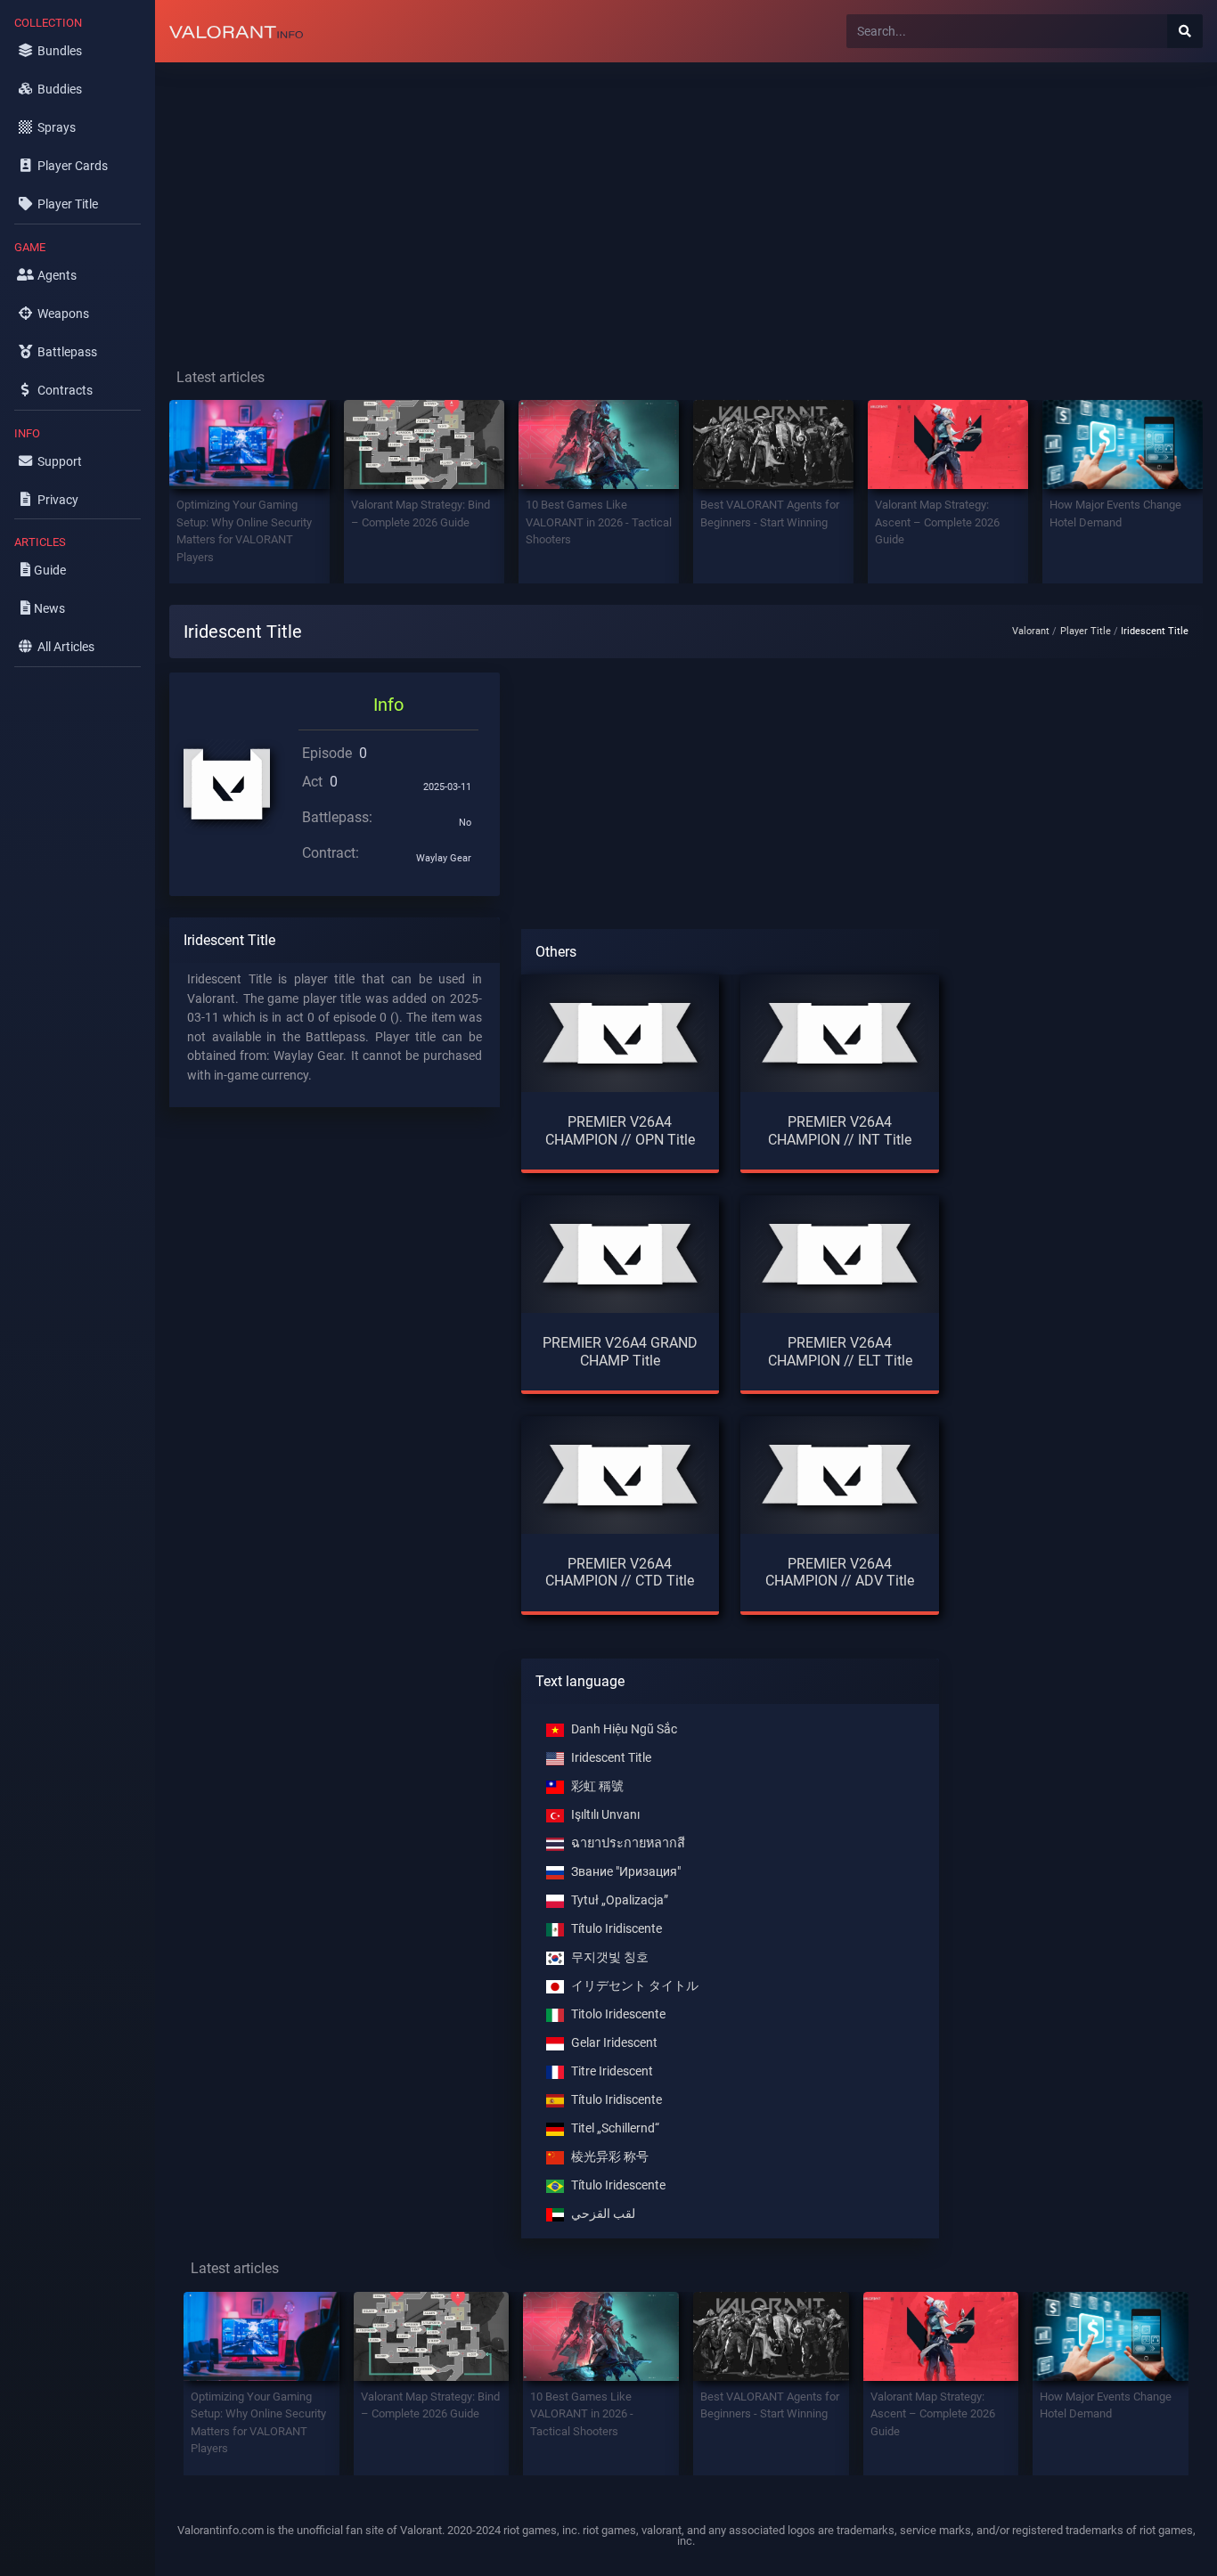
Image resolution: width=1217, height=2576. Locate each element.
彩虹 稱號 (597, 1786)
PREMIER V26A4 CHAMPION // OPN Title (620, 1130)
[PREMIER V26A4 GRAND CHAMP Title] (621, 1254)
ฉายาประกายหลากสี (628, 1843)
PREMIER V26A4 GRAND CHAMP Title (620, 1351)
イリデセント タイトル (635, 1986)
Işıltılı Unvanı (605, 1815)
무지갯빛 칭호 (610, 1957)
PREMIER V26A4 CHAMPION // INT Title (840, 1130)
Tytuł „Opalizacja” (620, 1900)
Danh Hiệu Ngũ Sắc (624, 1729)
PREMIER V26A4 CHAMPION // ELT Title (840, 1351)
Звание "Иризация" (626, 1872)
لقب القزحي (603, 2214)
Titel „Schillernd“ (615, 2128)
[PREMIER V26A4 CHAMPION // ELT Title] (840, 1254)
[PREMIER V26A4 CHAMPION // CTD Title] (621, 1475)
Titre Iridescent (612, 2071)
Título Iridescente (618, 2185)
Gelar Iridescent (614, 2043)
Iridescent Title (611, 1758)
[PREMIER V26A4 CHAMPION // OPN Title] (621, 1033)
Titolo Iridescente (618, 2014)
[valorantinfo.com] (236, 31)
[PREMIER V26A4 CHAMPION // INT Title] (840, 1033)
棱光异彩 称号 (610, 2157)
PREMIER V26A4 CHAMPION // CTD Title (620, 1572)
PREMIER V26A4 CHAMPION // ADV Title (840, 1572)
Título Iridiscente (617, 1929)
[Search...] (1185, 31)
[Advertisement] (686, 201)
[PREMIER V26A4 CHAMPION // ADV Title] (840, 1475)
